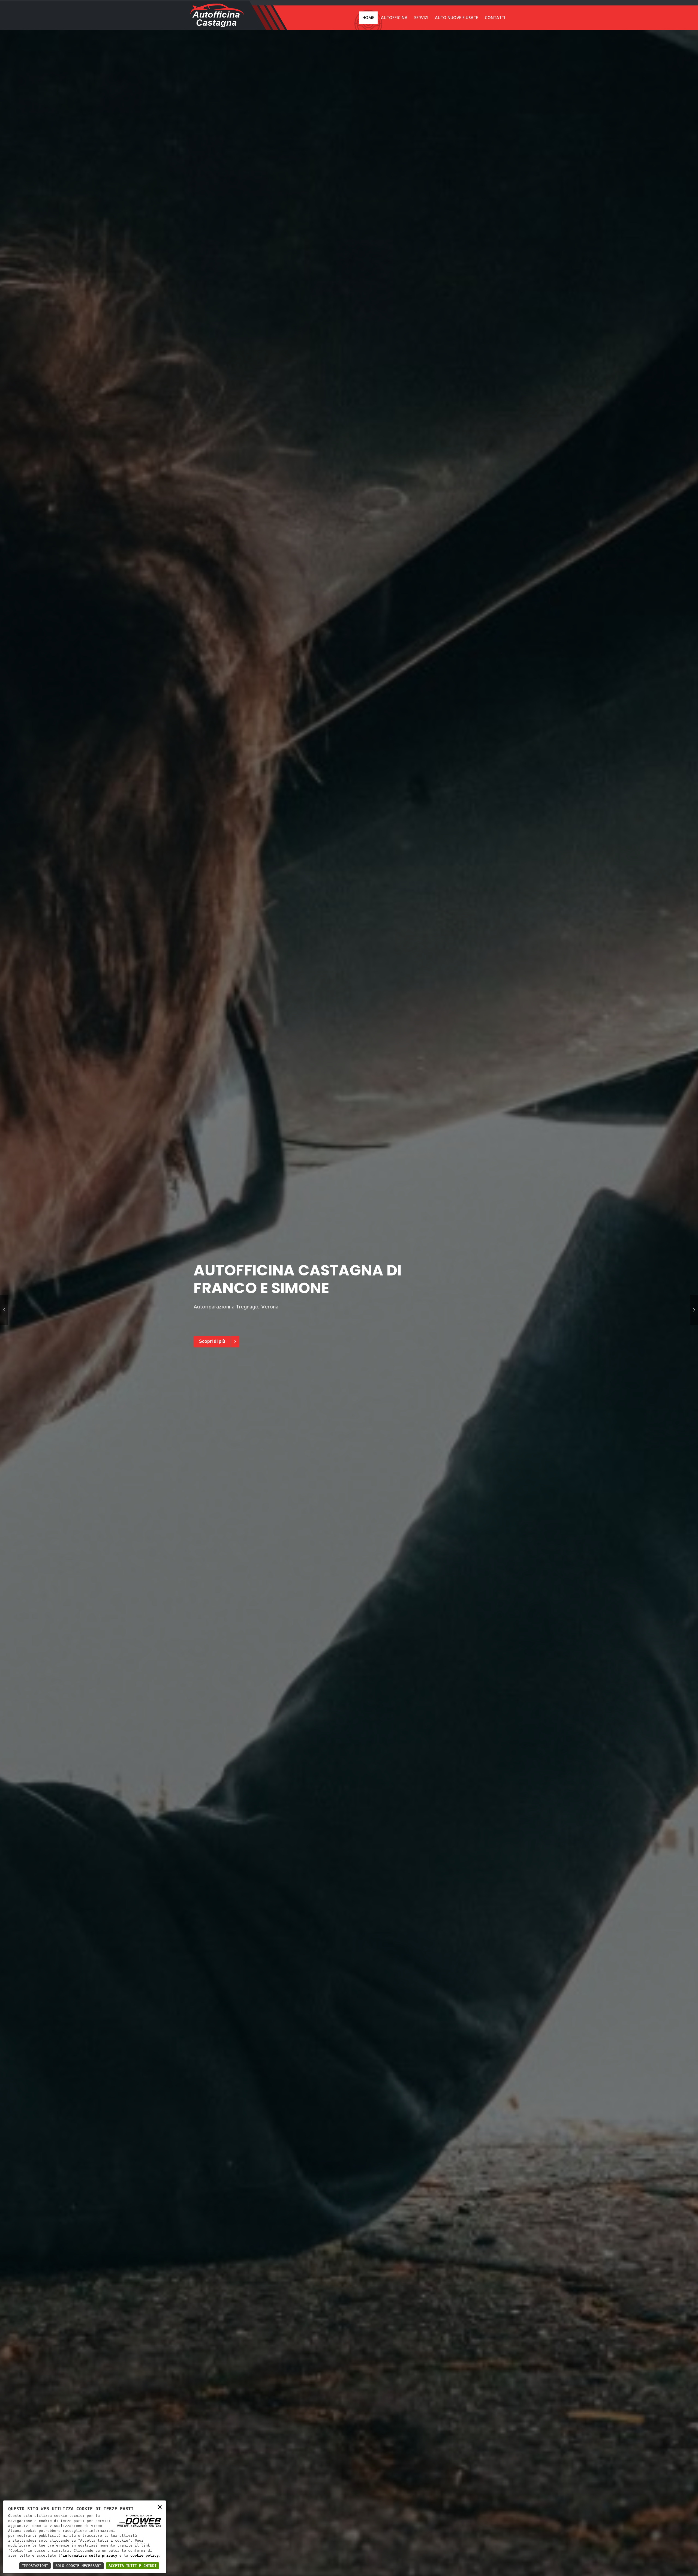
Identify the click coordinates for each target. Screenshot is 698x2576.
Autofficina (394, 18)
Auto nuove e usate (457, 18)
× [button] (160, 2507)
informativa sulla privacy (90, 2555)
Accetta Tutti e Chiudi (133, 2566)
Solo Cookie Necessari (78, 2566)
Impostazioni (35, 2566)
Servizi (421, 18)
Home (368, 18)
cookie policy (145, 2555)
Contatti (495, 18)
